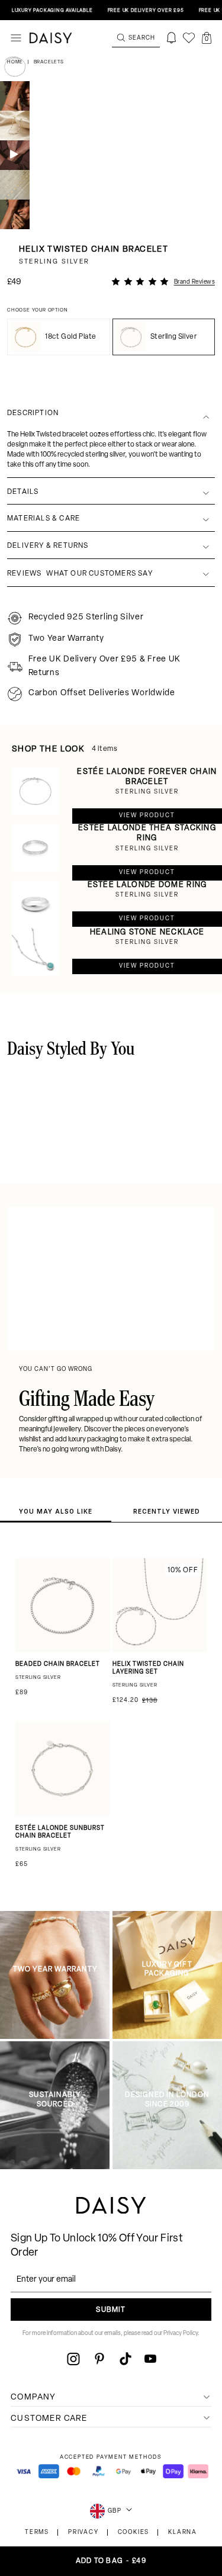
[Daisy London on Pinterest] (99, 2359)
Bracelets (49, 62)
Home (16, 62)
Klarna (183, 2532)
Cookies (134, 2532)
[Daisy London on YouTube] (150, 2359)
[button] (207, 38)
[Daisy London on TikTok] (126, 2359)
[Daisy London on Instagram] (73, 2359)
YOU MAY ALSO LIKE (56, 1511)
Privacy (83, 2532)
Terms (37, 2532)
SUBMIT (111, 2310)
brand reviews (195, 282)
